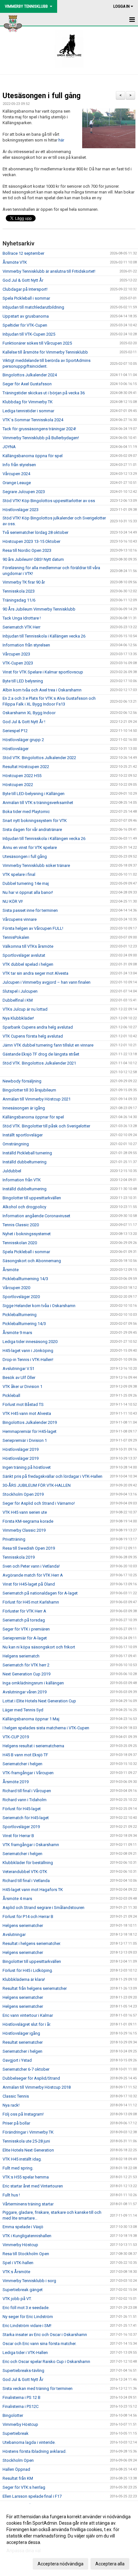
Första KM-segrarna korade (28, 1521)
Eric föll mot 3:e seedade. (26, 2308)
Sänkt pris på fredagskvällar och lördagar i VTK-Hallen (52, 1476)
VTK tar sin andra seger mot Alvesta (35, 973)
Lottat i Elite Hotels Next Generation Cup (39, 1701)
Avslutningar (14, 1934)
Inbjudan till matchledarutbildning (33, 307)
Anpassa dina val (24, 2551)
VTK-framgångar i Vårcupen (28, 1773)
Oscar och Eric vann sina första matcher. (39, 2344)
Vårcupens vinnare (20, 919)
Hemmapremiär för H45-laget (30, 1431)
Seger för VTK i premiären (26, 1629)
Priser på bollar (16, 2123)
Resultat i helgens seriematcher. (32, 1943)
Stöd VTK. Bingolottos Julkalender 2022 (39, 758)
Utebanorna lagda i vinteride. (29, 2442)
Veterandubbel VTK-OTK (25, 1872)
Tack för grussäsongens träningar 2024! (39, 429)
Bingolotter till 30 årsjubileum (29, 1090)
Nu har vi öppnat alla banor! (28, 892)
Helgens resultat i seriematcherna (33, 1746)
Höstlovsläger (16, 749)
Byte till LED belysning (23, 681)
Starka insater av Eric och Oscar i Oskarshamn (45, 2335)
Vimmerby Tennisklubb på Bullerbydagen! (41, 438)
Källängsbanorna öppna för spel (33, 456)
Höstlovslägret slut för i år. (27, 2024)
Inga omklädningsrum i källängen (33, 1683)
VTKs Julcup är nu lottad (25, 1009)
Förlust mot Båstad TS (23, 1404)
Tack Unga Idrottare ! (22, 618)
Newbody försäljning (22, 1081)
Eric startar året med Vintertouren (33, 2186)
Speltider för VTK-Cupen (25, 325)
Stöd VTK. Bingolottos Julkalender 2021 (39, 1063)
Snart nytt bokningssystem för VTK (35, 821)
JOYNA (9, 447)
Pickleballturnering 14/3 (24, 1324)
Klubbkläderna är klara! (24, 1979)
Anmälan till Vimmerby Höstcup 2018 (37, 2087)
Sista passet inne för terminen (30, 910)
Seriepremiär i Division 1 (25, 1440)
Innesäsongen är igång (24, 1108)
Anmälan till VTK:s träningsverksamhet (38, 803)
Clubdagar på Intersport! (25, 289)
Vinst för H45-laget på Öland (29, 1584)
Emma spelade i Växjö (23, 2227)
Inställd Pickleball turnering (27, 1153)
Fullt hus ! (11, 2195)
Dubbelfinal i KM (18, 1000)
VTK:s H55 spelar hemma (26, 2177)
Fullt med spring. (18, 2168)
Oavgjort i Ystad (17, 2060)
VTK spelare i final (19, 874)
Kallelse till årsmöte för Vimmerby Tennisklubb (45, 352)
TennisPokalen (16, 937)
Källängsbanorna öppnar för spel (33, 1117)
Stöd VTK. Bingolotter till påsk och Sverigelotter (46, 1126)
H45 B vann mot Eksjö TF (25, 1755)
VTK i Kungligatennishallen (27, 2236)
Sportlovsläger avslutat (24, 955)
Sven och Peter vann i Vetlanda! (31, 1566)
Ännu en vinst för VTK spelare (30, 847)
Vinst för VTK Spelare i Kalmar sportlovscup (43, 672)
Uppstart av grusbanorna (26, 316)
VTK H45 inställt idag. (22, 2159)
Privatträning (14, 1539)
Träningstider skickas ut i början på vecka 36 (44, 393)
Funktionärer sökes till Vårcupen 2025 (37, 343)
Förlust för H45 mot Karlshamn (31, 1602)
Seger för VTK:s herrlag (24, 2487)
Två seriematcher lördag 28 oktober (35, 532)
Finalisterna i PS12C (21, 2406)
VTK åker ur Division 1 (22, 1386)
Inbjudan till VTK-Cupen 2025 (29, 334)
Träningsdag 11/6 (19, 600)
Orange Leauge (17, 483)
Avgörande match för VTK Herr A (33, 1575)
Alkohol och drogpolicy (24, 1207)
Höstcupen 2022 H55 (22, 776)
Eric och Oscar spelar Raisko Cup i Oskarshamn (46, 2362)
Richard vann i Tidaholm (25, 1800)
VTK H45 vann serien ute (25, 1512)
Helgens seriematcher (23, 1926)
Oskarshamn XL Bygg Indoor (29, 713)
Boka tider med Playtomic (26, 812)
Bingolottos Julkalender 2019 (30, 1422)
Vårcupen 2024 (16, 474)
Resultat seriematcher (23, 2042)
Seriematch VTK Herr (22, 627)
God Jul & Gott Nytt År (23, 280)
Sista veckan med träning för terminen (38, 2388)
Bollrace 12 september (23, 253)
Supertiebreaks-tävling (23, 2371)
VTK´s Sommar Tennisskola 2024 (33, 420)
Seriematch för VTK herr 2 (26, 1665)
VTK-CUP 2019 (16, 1737)
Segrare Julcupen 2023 (24, 492)
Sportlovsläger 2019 (21, 1827)
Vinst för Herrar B (18, 1836)
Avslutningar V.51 (18, 1369)
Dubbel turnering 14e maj (26, 883)
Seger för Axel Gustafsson (27, 384)
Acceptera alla (110, 2564)
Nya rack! (11, 2105)
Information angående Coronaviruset (36, 1216)
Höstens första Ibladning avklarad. (34, 2451)
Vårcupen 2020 (16, 1288)
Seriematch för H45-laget (26, 1818)
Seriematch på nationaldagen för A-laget (40, 1593)
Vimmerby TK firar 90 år (24, 582)
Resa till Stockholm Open (26, 2254)
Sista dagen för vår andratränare (32, 830)
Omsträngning (16, 1144)
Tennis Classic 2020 (21, 1225)
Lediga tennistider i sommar (28, 411)
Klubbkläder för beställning (28, 1863)
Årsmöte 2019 (16, 1782)
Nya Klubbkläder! (18, 1018)
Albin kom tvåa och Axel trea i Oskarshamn (42, 690)
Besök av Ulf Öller (19, 1378)
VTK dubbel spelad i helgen (28, 964)
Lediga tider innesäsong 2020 (30, 1342)
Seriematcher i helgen (22, 1764)
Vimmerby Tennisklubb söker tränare (36, 865)
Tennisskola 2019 (19, 1557)
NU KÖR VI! (13, 901)
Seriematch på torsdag (24, 1620)
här (61, 140)
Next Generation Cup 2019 (26, 1674)
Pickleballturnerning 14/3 (25, 1279)
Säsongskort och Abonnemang (32, 1261)
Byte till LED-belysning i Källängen (34, 794)
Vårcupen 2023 (16, 654)
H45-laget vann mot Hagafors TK (33, 1890)
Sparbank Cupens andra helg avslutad (38, 1027)
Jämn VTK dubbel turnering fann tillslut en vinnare (48, 1045)
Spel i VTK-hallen (18, 2263)
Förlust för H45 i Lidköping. (28, 1970)
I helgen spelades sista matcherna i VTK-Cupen (46, 1728)
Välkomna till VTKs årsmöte (28, 946)
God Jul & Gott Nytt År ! (24, 722)
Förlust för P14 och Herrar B (28, 1917)
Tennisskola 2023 (19, 591)
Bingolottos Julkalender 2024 (30, 375)
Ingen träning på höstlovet (27, 1467)
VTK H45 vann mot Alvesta (27, 1413)
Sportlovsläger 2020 (21, 1297)
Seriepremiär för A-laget (25, 1638)
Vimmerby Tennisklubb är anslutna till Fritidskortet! (49, 271)
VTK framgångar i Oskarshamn (31, 1845)
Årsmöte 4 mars (17, 1899)
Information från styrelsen (26, 645)
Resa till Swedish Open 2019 (29, 1548)
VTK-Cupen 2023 (18, 663)
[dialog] (69, 2540)
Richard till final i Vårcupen (27, 1791)
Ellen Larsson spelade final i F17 (32, 2496)
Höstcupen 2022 (18, 785)
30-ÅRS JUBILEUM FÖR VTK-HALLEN (37, 1485)
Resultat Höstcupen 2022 (26, 767)
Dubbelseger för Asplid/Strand (31, 2078)
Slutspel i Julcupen (20, 991)
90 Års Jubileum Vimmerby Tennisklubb (39, 609)
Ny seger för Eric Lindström (28, 2317)
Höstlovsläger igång (21, 2033)
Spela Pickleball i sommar (26, 298)
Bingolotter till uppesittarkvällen (32, 1198)
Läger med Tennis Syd (23, 1710)
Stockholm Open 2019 (23, 1494)
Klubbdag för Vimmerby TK (28, 402)
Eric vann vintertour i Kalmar (28, 2015)
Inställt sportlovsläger (23, 1135)
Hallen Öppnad (16, 2469)
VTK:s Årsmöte (16, 2272)
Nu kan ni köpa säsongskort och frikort (39, 1647)
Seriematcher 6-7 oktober (26, 2069)
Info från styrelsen (19, 465)
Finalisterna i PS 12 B (22, 2397)
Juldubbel (12, 1171)
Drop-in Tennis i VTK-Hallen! (28, 1360)
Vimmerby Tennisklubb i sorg (29, 2281)
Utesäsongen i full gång (42, 96)
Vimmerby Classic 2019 (24, 1530)
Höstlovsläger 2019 (21, 1449)
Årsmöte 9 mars (17, 1333)
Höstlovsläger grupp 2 (23, 740)
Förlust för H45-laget (22, 1809)
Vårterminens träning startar (28, 2204)
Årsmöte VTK (15, 262)
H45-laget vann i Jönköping (28, 1351)
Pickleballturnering (20, 1315)
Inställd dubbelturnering (25, 1162)
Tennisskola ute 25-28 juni (26, 2141)
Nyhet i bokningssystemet (27, 1234)
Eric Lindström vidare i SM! (27, 2326)
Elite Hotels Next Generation (28, 2150)
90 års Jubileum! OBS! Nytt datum (33, 559)
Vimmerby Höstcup (20, 2245)
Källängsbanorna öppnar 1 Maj (31, 1719)
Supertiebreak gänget (23, 2290)
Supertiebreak (16, 2433)
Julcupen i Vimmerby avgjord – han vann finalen (47, 982)
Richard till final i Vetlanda (26, 1881)
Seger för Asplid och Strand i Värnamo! (39, 1503)
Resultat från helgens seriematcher (35, 1988)
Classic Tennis (16, 2096)
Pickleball (11, 1395)
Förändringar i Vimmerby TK (28, 2132)
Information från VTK (22, 1180)
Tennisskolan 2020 (20, 1243)
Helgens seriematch (21, 1656)
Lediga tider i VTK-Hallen (25, 2353)
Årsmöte (11, 1270)
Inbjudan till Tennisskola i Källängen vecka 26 (44, 636)
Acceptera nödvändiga (60, 2564)
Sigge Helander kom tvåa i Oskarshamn (39, 1306)
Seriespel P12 (15, 731)
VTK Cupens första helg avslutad (33, 1036)
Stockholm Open (18, 2460)
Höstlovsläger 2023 (21, 510)
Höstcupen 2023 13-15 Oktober (31, 541)
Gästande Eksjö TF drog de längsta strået (41, 1054)
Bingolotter (13, 2415)
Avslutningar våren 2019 (25, 1692)
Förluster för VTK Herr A (24, 1611)
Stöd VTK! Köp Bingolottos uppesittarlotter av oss (49, 501)
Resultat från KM (18, 2478)
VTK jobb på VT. (17, 2299)
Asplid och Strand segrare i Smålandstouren (43, 1908)
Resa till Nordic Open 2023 (27, 550)
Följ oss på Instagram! (23, 2114)
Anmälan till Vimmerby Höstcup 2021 (37, 1099)
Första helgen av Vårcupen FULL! (33, 928)
